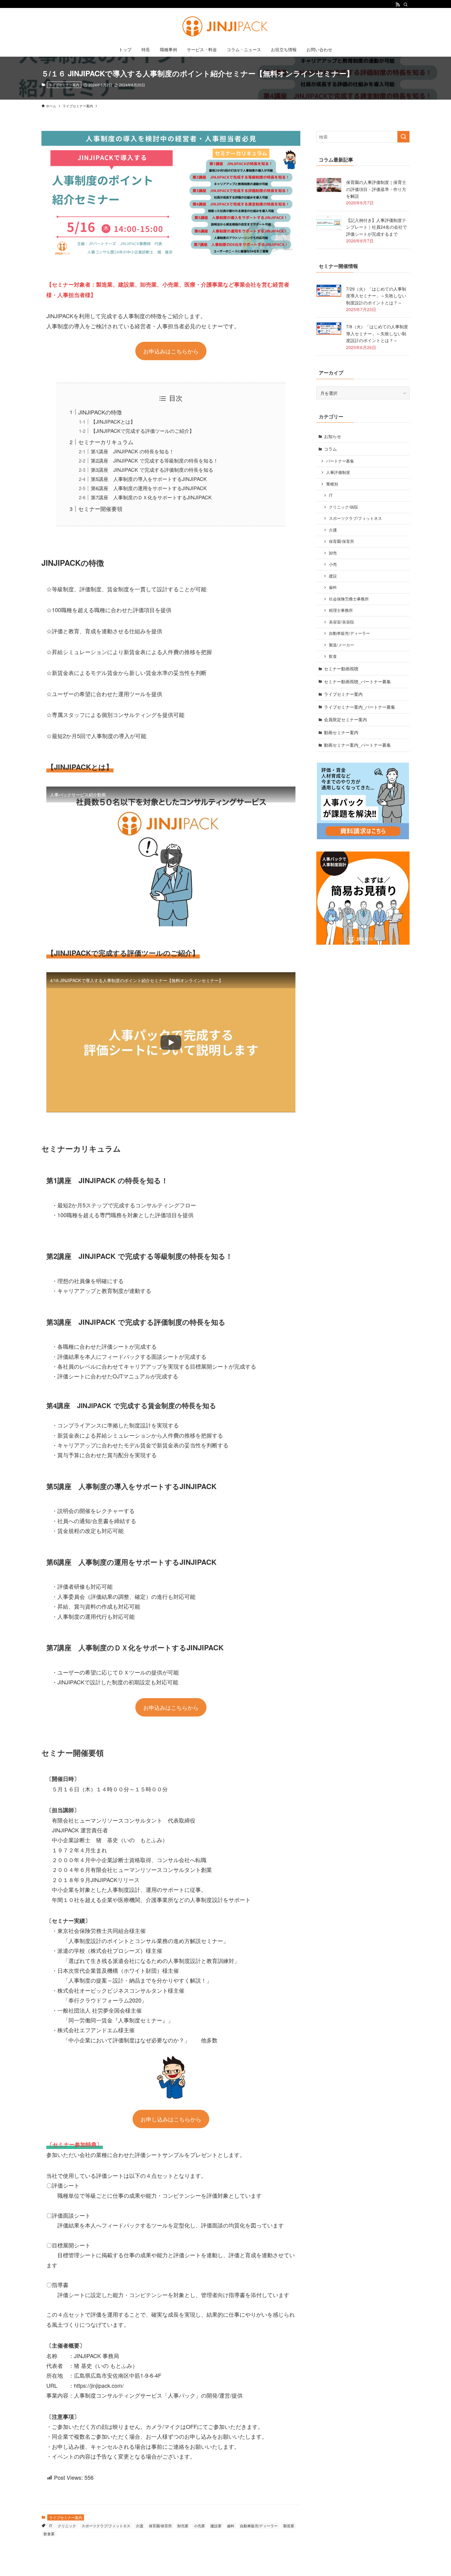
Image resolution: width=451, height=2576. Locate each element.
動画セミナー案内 (341, 732)
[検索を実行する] (403, 137)
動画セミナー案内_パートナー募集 (357, 745)
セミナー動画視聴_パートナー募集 (357, 681)
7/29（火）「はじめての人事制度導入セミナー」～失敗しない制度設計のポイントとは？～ (376, 296)
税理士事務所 (341, 610)
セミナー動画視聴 (341, 669)
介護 (140, 2526)
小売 (333, 564)
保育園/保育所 (160, 2526)
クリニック (67, 2526)
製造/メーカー (341, 645)
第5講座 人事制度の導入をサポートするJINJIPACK (149, 479)
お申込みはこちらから (171, 351)
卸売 (333, 553)
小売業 (199, 2526)
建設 (333, 576)
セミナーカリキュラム (106, 442)
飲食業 (49, 2534)
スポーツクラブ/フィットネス (106, 2526)
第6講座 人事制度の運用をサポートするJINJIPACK (149, 488)
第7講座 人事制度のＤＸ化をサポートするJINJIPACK (151, 497)
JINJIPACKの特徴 (100, 412)
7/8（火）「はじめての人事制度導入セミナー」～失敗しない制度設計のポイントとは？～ (377, 333)
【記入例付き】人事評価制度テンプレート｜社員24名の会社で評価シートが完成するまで (376, 227)
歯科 (231, 2526)
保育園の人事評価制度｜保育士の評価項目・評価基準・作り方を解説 (376, 189)
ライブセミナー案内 (64, 85)
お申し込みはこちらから (171, 2119)
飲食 (333, 656)
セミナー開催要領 (100, 509)
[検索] (406, 5)
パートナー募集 (340, 461)
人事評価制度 (338, 472)
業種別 (332, 484)
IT (51, 2526)
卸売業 (183, 2526)
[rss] (398, 5)
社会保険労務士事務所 (349, 599)
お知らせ (333, 436)
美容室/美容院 (341, 622)
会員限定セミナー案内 (345, 719)
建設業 (216, 2526)
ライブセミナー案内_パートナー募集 (360, 707)
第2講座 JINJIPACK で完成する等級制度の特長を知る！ (154, 460)
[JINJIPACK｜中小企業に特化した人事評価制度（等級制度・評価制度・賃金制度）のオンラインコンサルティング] (225, 26)
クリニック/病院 (343, 507)
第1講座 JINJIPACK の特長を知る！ (132, 451)
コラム (330, 449)
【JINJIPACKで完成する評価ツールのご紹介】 (143, 431)
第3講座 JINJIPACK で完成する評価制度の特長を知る (152, 470)
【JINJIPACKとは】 (113, 421)
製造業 (289, 2526)
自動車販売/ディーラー (259, 2526)
